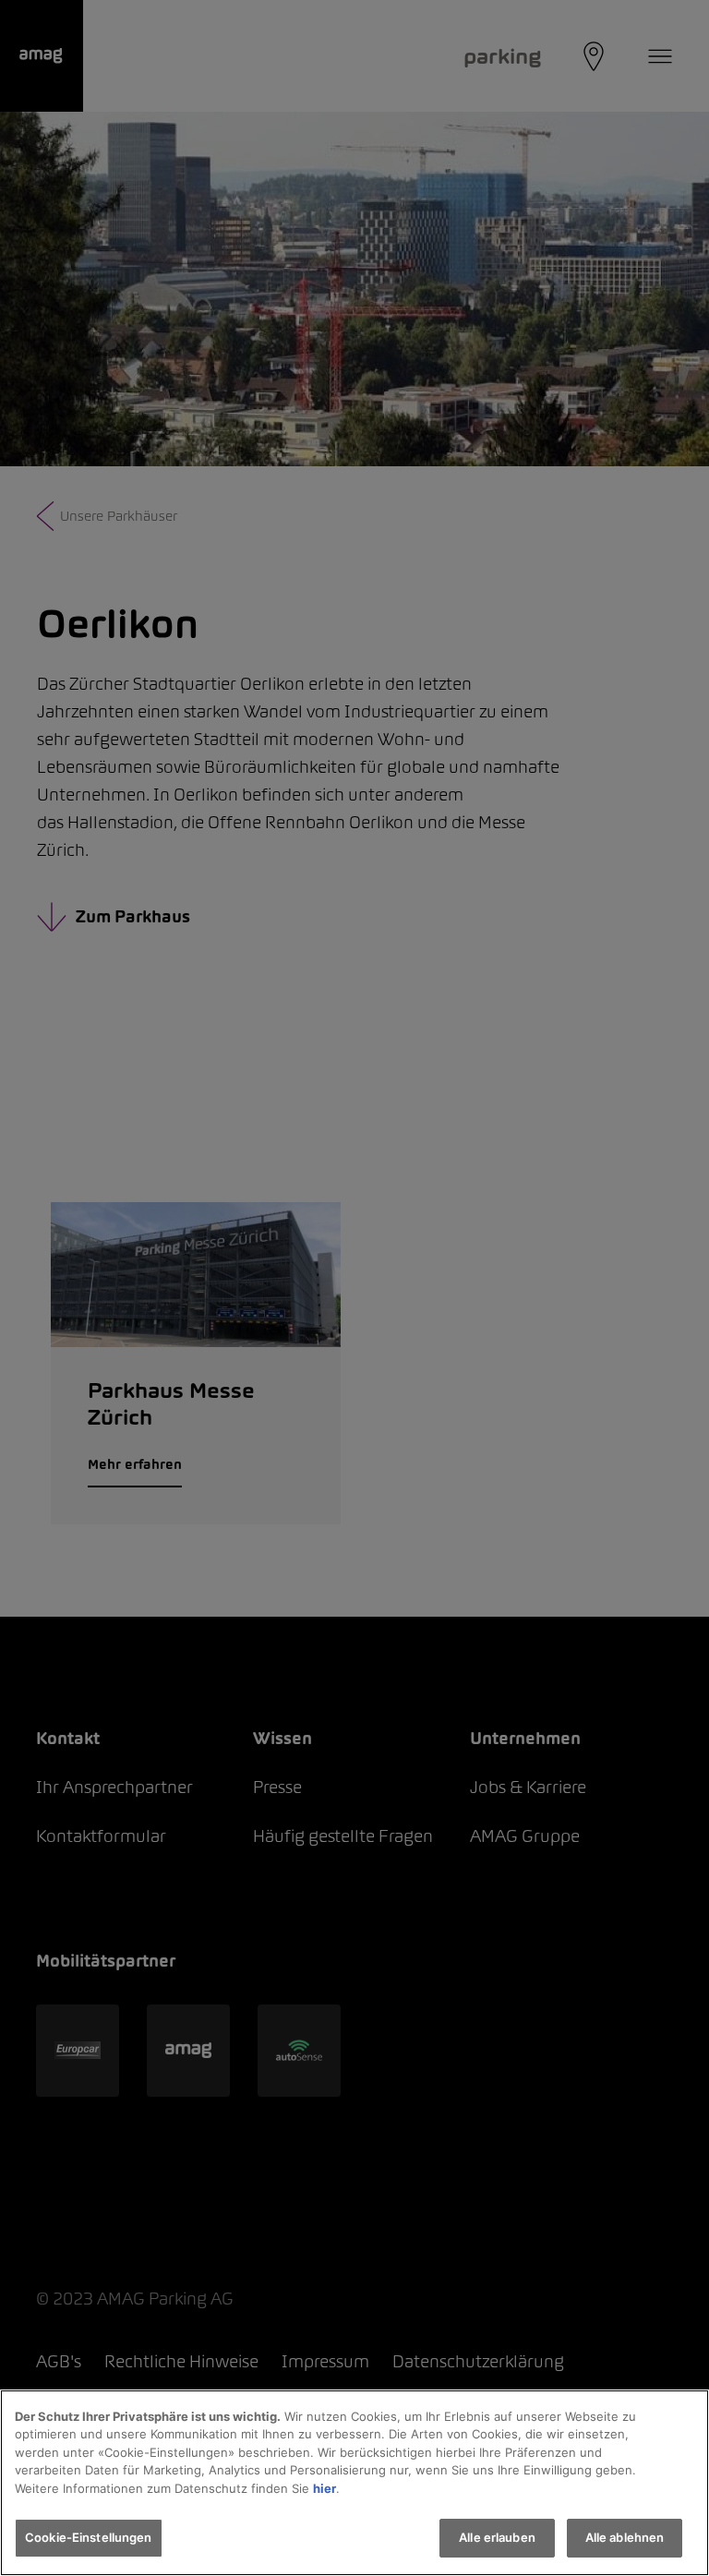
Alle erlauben (497, 2537)
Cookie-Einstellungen (89, 2537)
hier (324, 2488)
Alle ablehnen (625, 2537)
